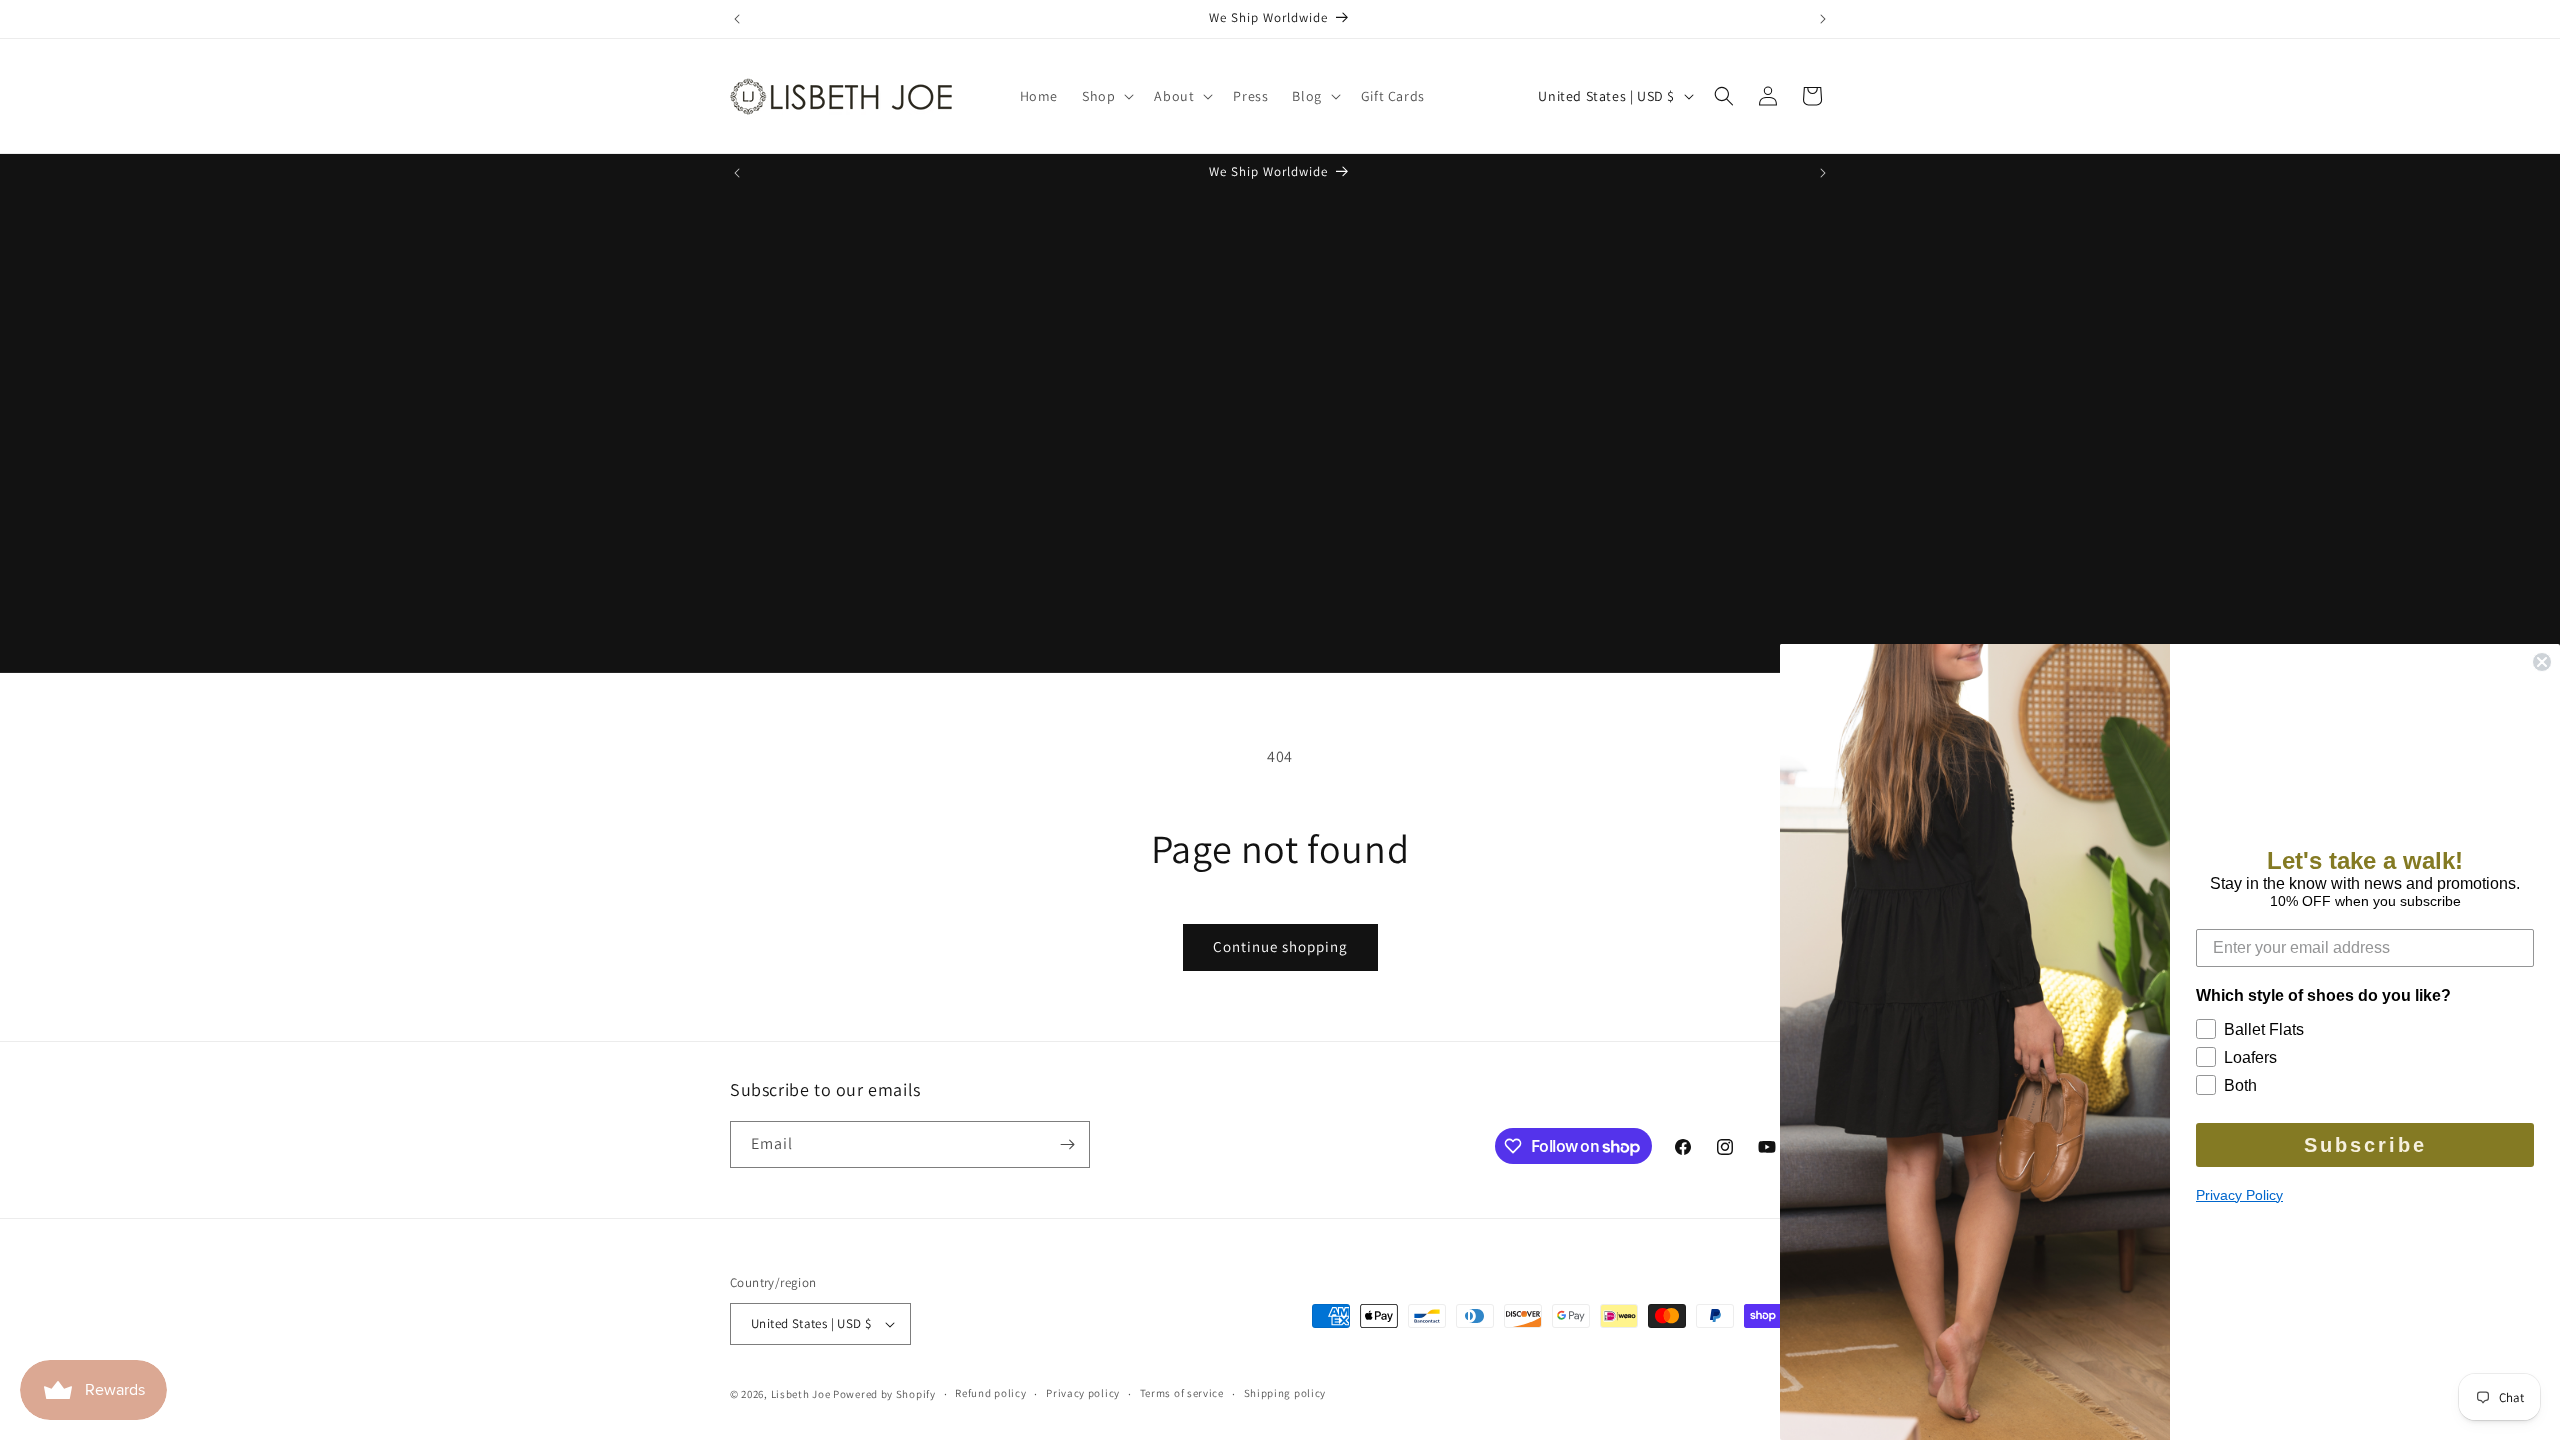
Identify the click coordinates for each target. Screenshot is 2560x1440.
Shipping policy (1285, 1393)
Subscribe (2365, 1145)
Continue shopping (1280, 946)
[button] (1106, 96)
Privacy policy (1083, 1393)
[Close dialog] (2542, 662)
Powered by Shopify (884, 1394)
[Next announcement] (1823, 19)
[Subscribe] (1067, 1144)
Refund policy (990, 1393)
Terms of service (1182, 1393)
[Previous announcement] (737, 19)
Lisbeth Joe (801, 1394)
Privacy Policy (2239, 1195)
